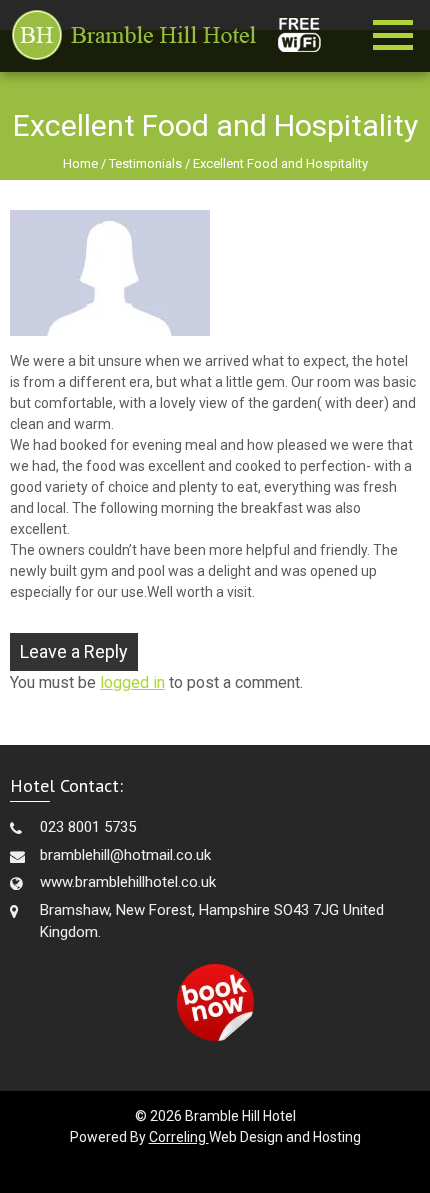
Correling (179, 1137)
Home (80, 163)
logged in (132, 682)
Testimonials (145, 163)
